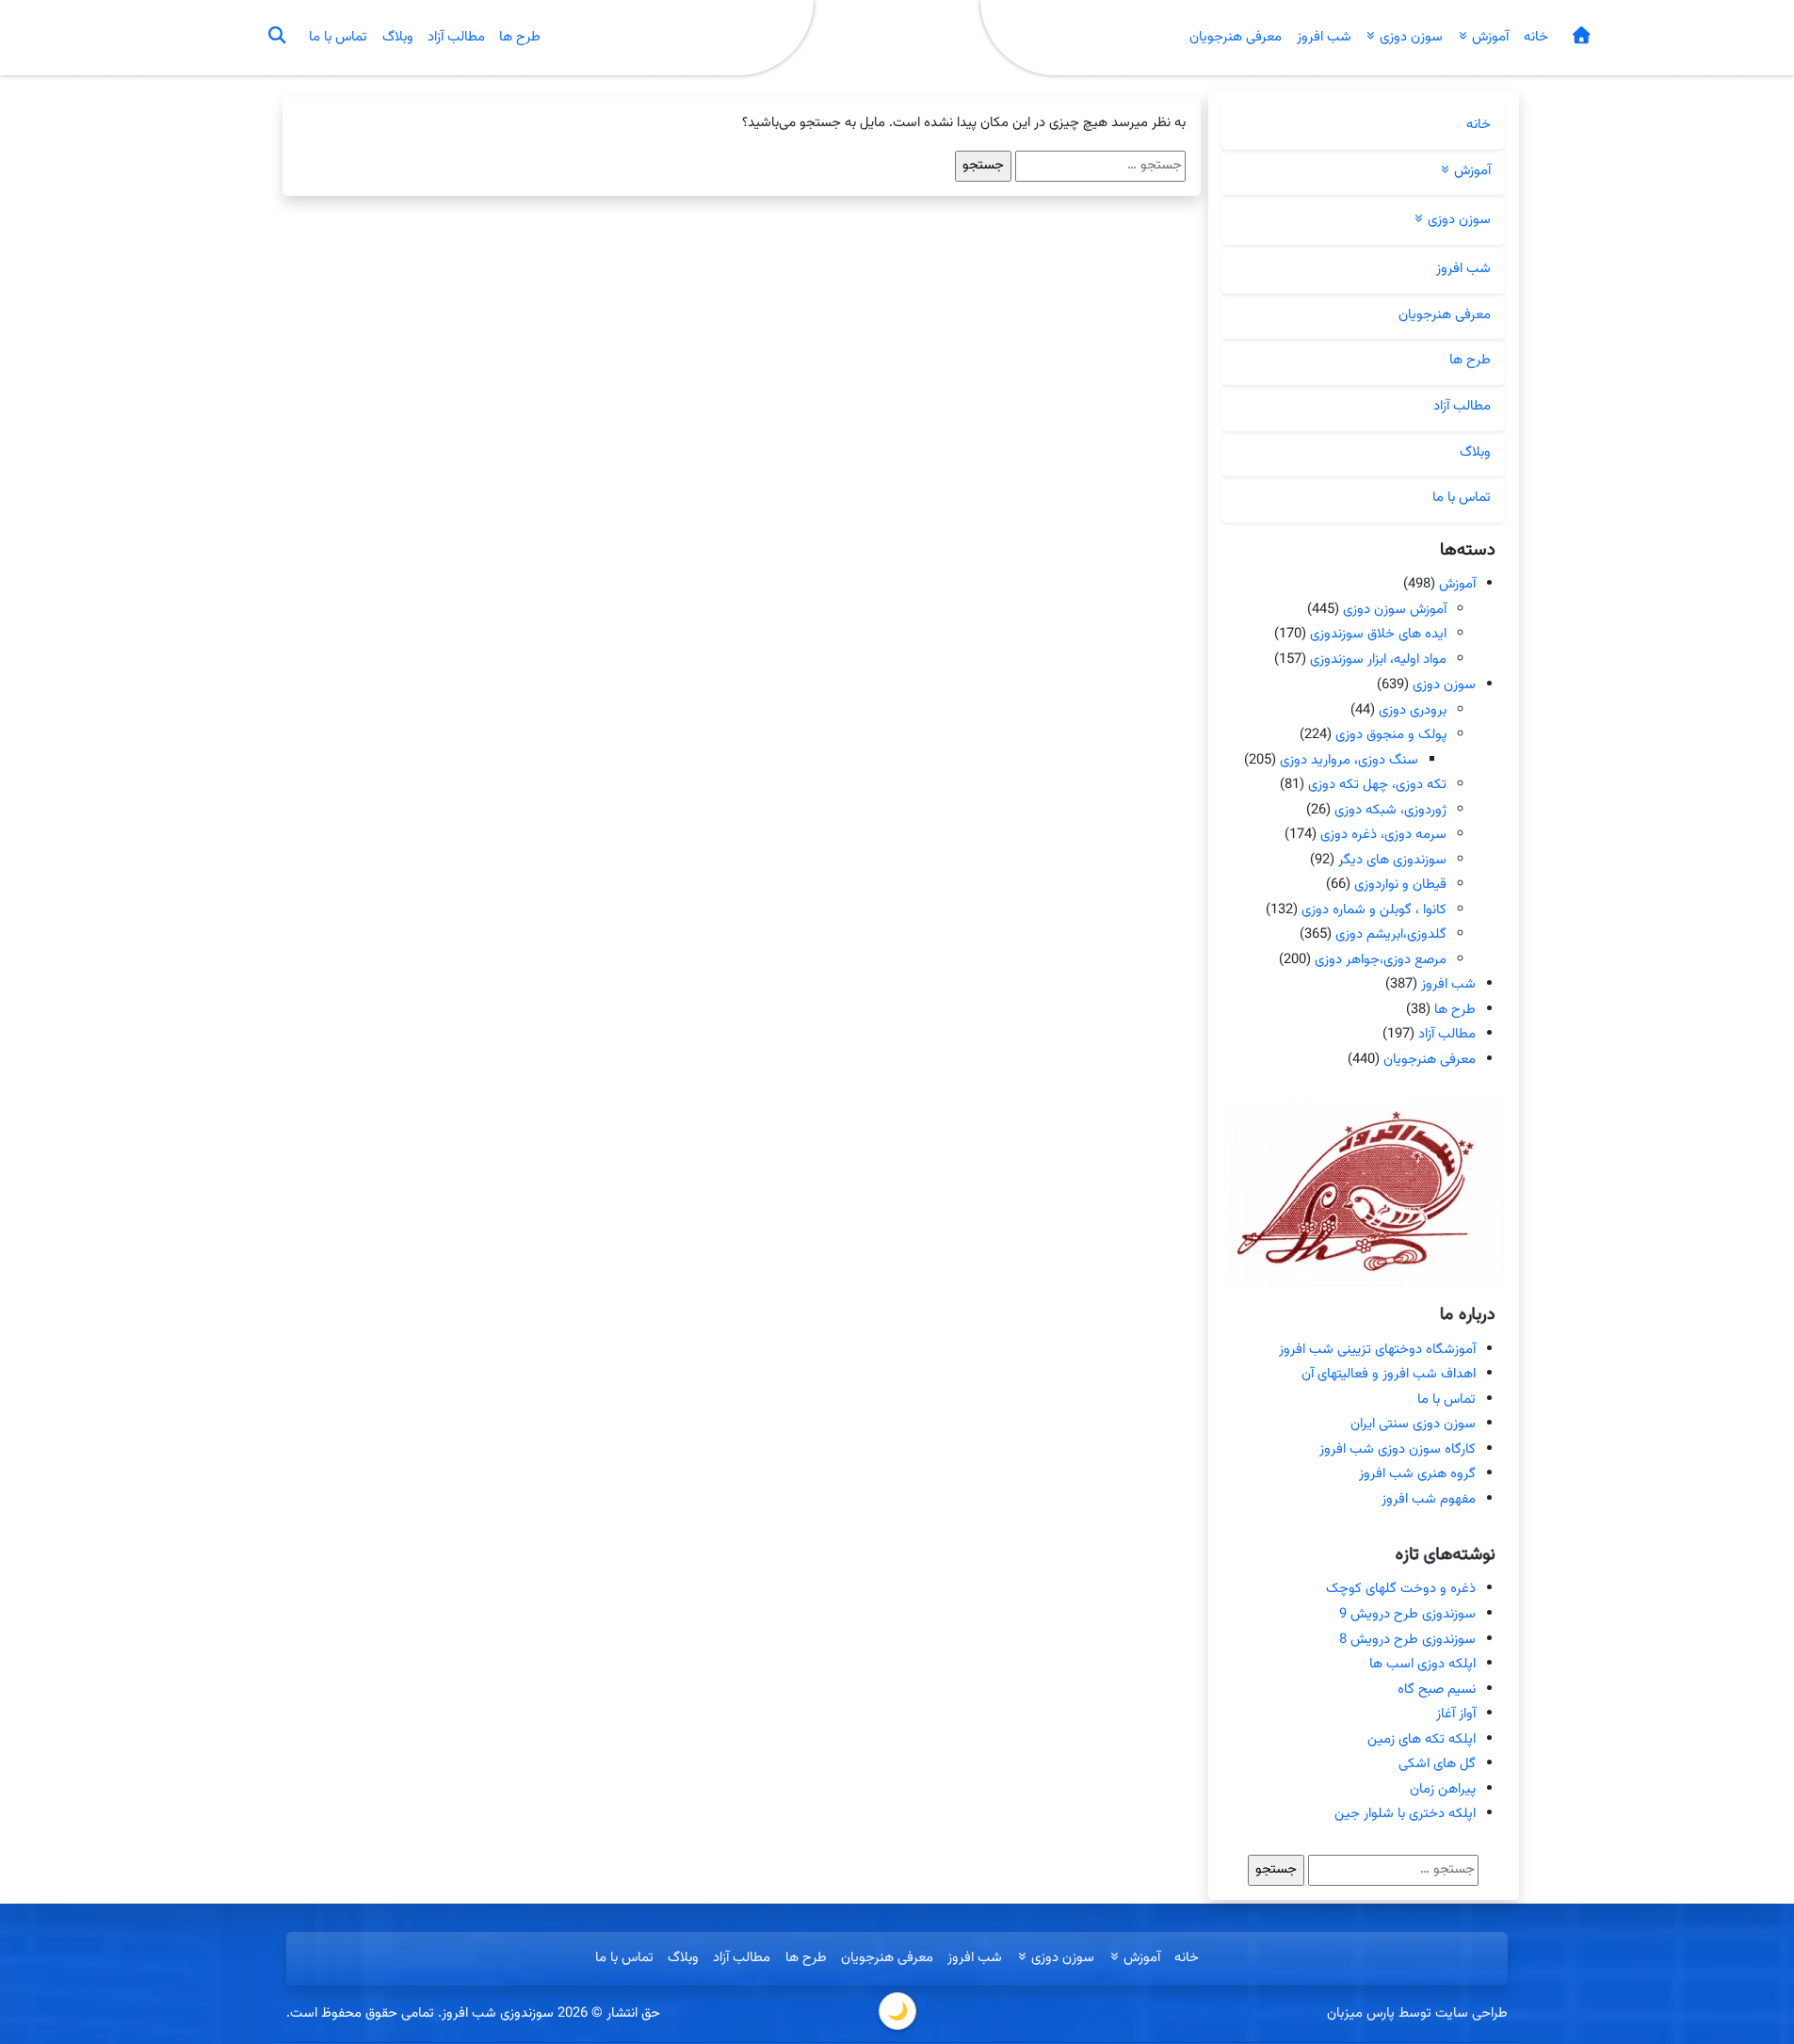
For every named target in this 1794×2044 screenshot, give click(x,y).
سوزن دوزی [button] (1409, 37)
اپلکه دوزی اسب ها (1422, 1664)
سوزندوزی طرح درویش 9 (1407, 1614)
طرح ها (520, 37)
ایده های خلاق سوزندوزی (1378, 635)
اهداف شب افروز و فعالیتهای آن (1389, 1374)
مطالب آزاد (456, 37)
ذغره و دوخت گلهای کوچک (1401, 1589)
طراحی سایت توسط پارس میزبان (1417, 2013)
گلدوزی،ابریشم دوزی (1391, 934)
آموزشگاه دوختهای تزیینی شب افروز (1377, 1350)
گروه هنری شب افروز (1417, 1474)
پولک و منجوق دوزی (1391, 735)
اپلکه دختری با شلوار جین (1405, 1814)
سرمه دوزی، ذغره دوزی (1383, 835)
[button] (276, 38)
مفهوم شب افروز (1429, 1499)
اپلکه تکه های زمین (1422, 1739)
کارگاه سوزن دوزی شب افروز (1398, 1449)
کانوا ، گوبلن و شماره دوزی (1374, 910)
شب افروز (1324, 37)
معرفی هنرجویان (1236, 37)
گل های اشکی (1437, 1764)
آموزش (1457, 584)
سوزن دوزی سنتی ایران (1413, 1424)
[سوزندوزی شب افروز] (1581, 38)
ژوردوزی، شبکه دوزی (1390, 809)
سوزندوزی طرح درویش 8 (1407, 1640)
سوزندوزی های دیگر (1392, 859)
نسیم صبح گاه (1437, 1690)
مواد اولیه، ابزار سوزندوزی (1378, 660)
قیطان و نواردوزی (1400, 885)
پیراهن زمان (1443, 1789)
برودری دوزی (1413, 709)
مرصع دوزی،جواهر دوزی (1381, 960)
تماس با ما (338, 37)
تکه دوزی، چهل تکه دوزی (1377, 785)
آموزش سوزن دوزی (1395, 610)
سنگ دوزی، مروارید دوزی (1349, 759)
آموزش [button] (1488, 37)
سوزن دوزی (1444, 685)
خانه (1536, 37)
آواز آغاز (1456, 1714)
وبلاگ (398, 37)
